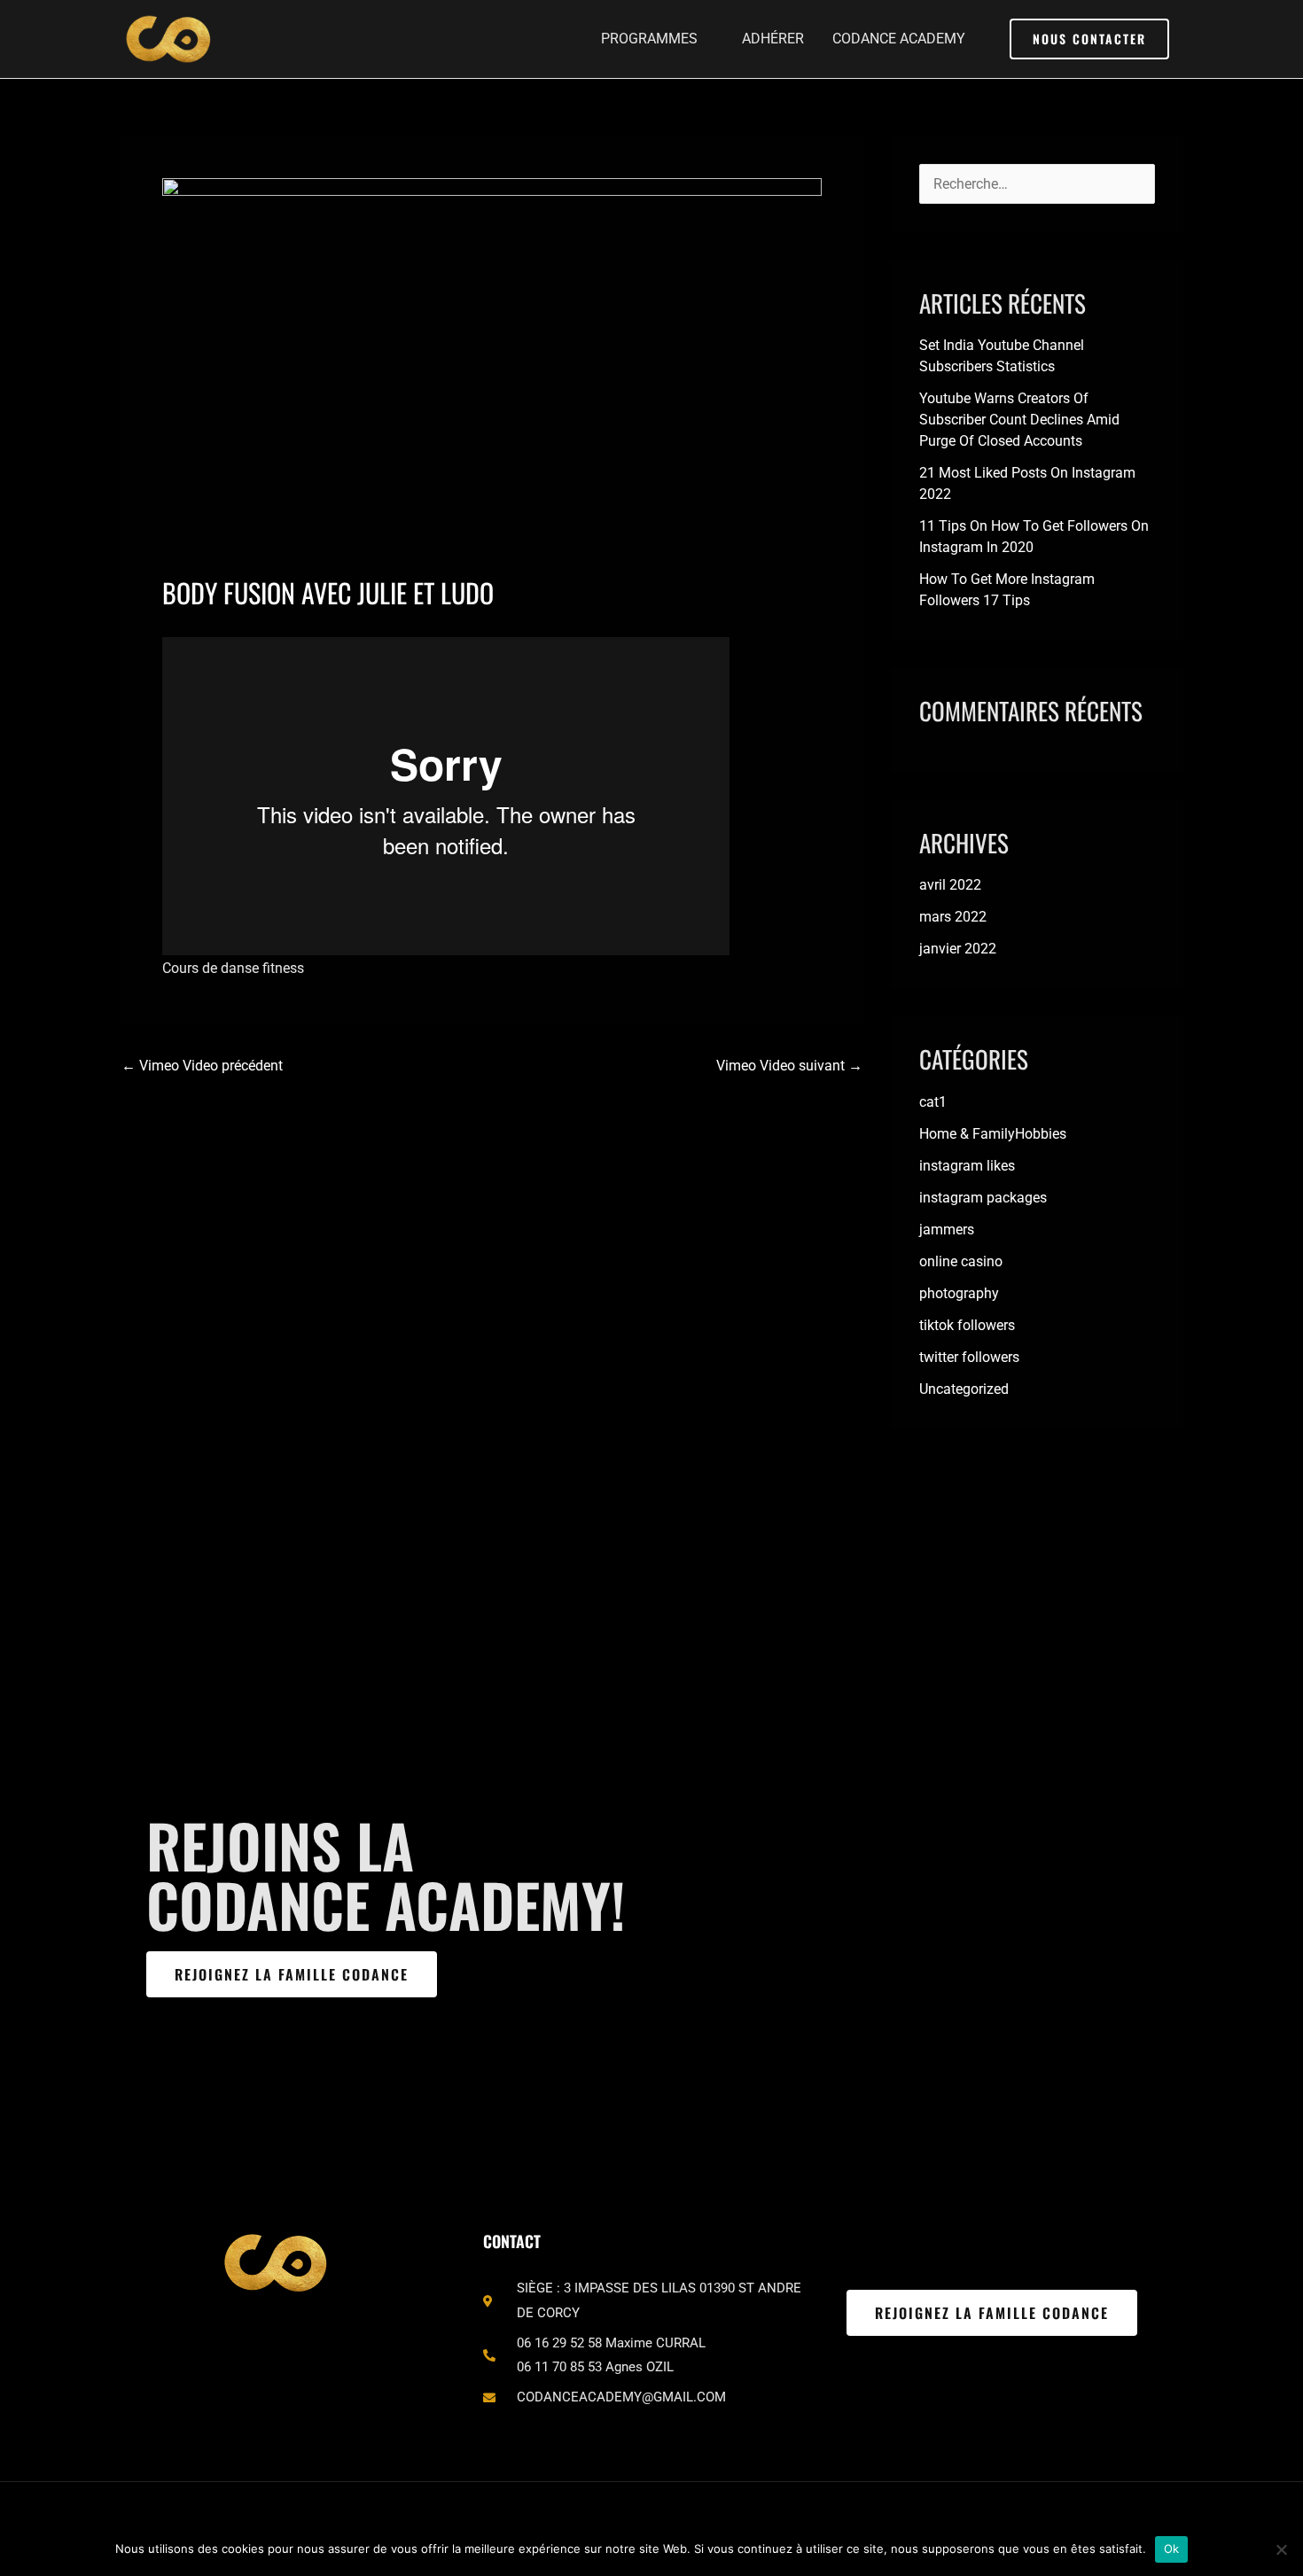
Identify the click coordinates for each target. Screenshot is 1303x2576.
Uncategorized (964, 1389)
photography (959, 1293)
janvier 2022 (958, 949)
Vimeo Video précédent (202, 1066)
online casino (961, 1261)
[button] (1089, 39)
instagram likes (967, 1166)
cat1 (933, 1102)
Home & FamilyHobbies (993, 1134)
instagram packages (983, 1198)
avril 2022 (950, 885)
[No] (1281, 2549)
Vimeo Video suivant (789, 1066)
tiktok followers (967, 1325)
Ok (1172, 2549)
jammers (947, 1230)
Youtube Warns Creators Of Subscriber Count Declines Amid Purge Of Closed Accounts (1019, 420)
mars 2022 (953, 917)
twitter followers (969, 1357)
